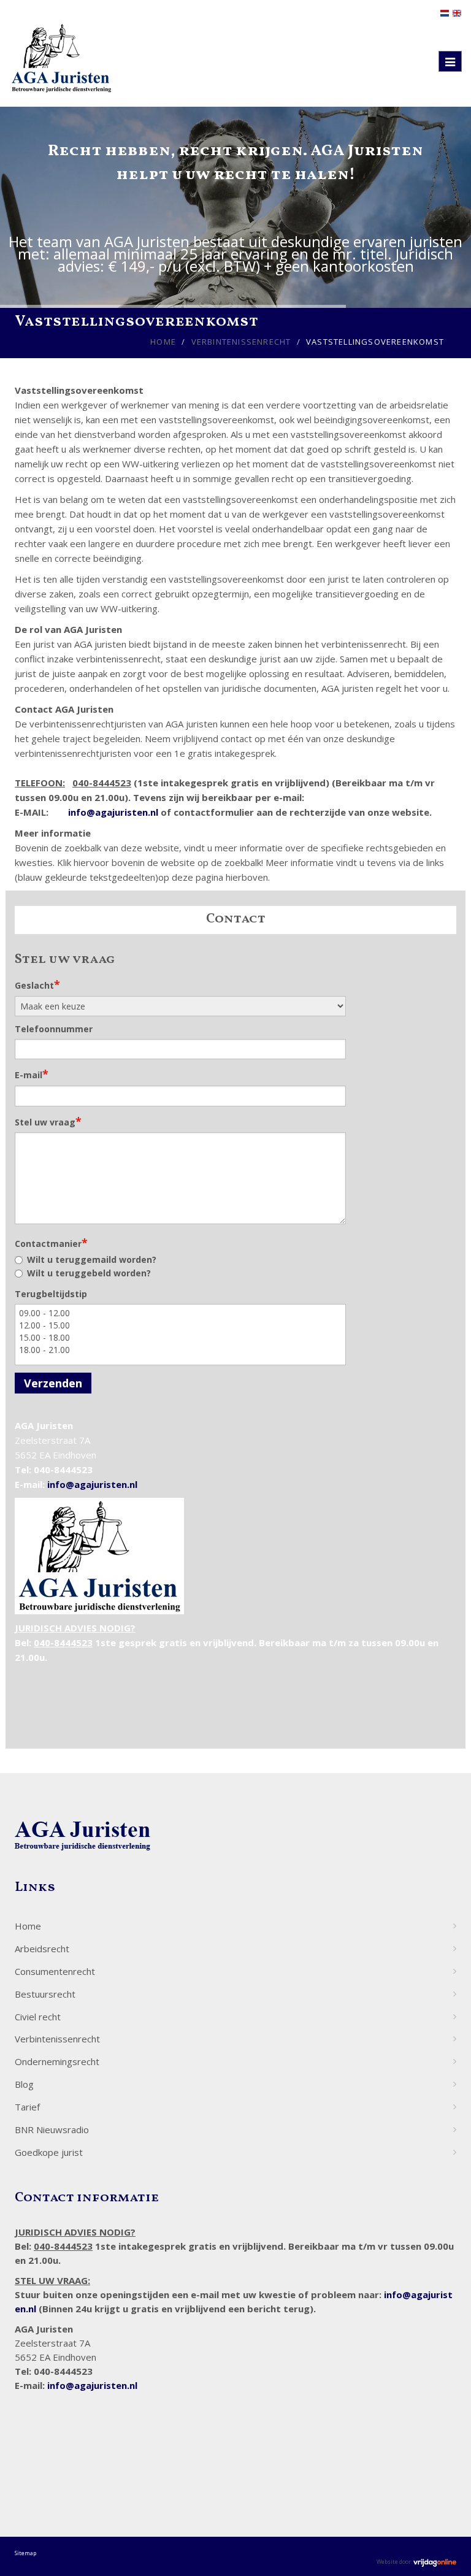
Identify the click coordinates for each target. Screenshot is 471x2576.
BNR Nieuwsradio (52, 2129)
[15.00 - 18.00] (180, 1338)
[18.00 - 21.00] (180, 1350)
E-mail (32, 1074)
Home (163, 342)
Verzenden (53, 1383)
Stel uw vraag (48, 1121)
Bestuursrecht (45, 1994)
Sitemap (25, 2553)
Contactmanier (51, 1243)
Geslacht (37, 984)
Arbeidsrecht (42, 1949)
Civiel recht (38, 2017)
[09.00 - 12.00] (180, 1313)
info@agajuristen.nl (113, 812)
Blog (24, 2084)
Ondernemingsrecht (57, 2061)
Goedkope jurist (49, 2152)
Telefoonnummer (54, 1029)
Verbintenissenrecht (241, 342)
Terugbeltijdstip (51, 1294)
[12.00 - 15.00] (180, 1325)
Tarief (27, 2107)
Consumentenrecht (55, 1971)
